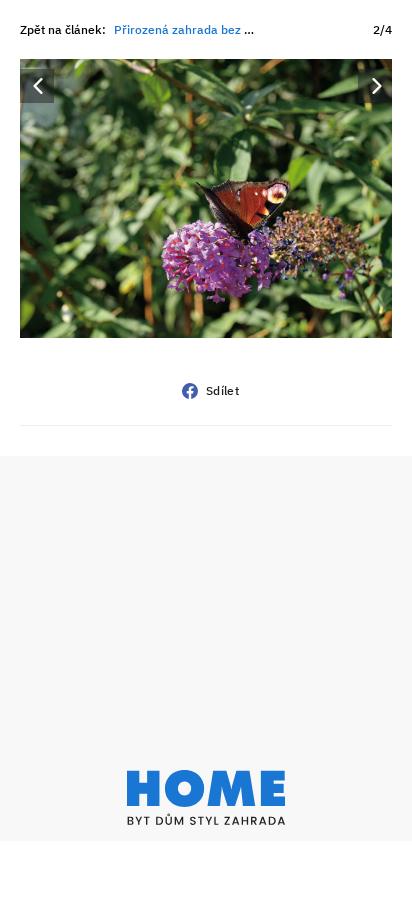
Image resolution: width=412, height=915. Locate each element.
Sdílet (222, 390)
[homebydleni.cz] (206, 797)
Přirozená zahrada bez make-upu (208, 29)
